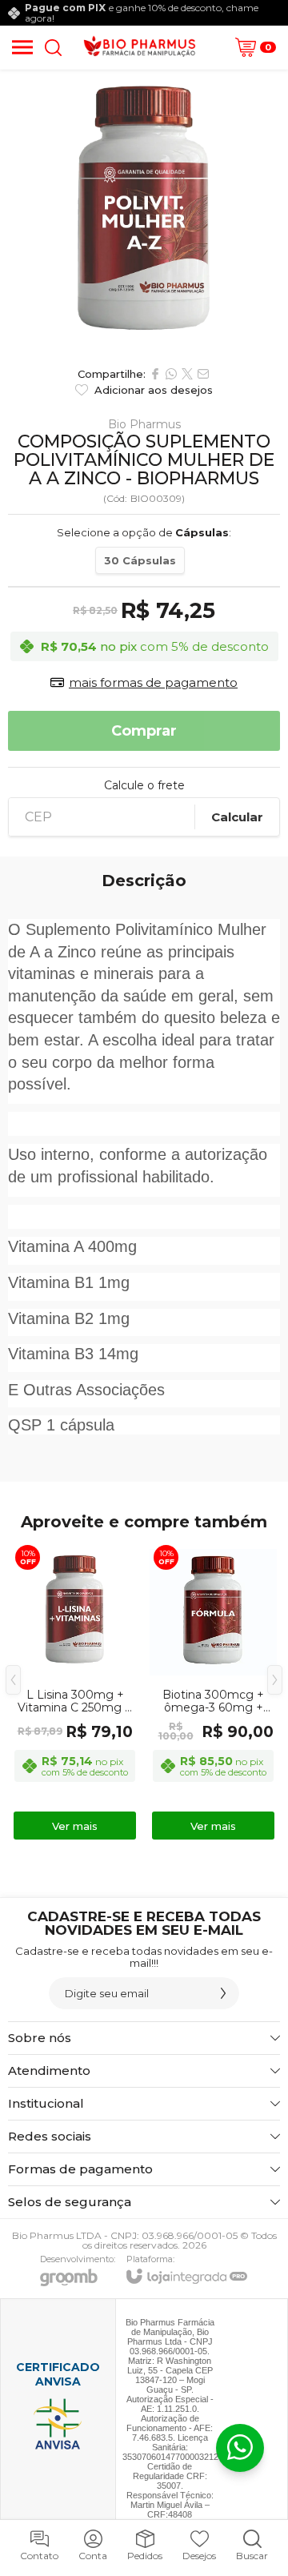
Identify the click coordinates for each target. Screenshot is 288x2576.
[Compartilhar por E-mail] (203, 374)
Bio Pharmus (144, 424)
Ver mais (75, 1826)
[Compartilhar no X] (187, 374)
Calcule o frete (144, 785)
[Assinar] (223, 1993)
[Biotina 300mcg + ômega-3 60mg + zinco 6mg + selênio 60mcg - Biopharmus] (213, 1691)
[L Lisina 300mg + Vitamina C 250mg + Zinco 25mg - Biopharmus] (75, 1691)
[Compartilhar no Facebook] (155, 374)
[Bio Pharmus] (140, 47)
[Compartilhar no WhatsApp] (171, 374)
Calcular (237, 817)
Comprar (144, 731)
